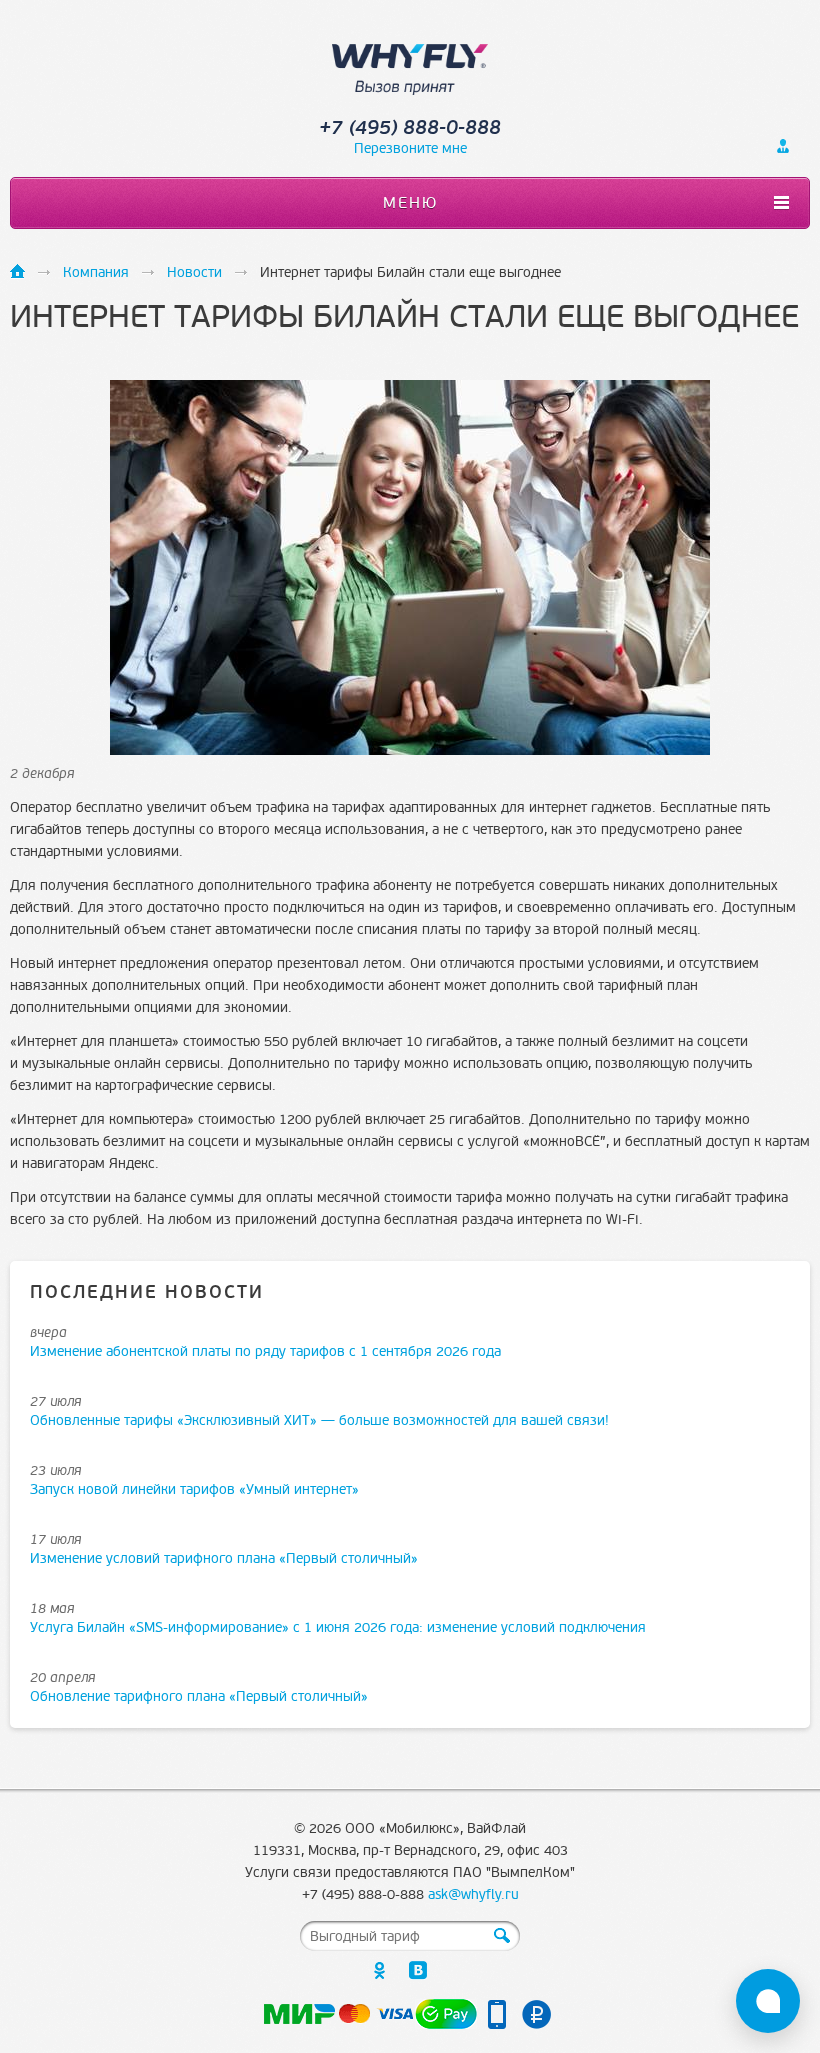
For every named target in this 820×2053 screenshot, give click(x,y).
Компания (96, 272)
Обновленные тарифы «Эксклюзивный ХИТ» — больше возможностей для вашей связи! (319, 1420)
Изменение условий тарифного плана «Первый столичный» (224, 1558)
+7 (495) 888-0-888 (410, 127)
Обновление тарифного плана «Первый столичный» (199, 1696)
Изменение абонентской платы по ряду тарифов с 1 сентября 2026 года (265, 1351)
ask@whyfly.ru (473, 1894)
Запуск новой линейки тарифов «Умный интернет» (194, 1489)
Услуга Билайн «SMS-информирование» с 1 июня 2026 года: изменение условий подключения (338, 1627)
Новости (194, 272)
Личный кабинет (783, 146)
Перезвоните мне (410, 148)
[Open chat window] (768, 2001)
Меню (410, 203)
